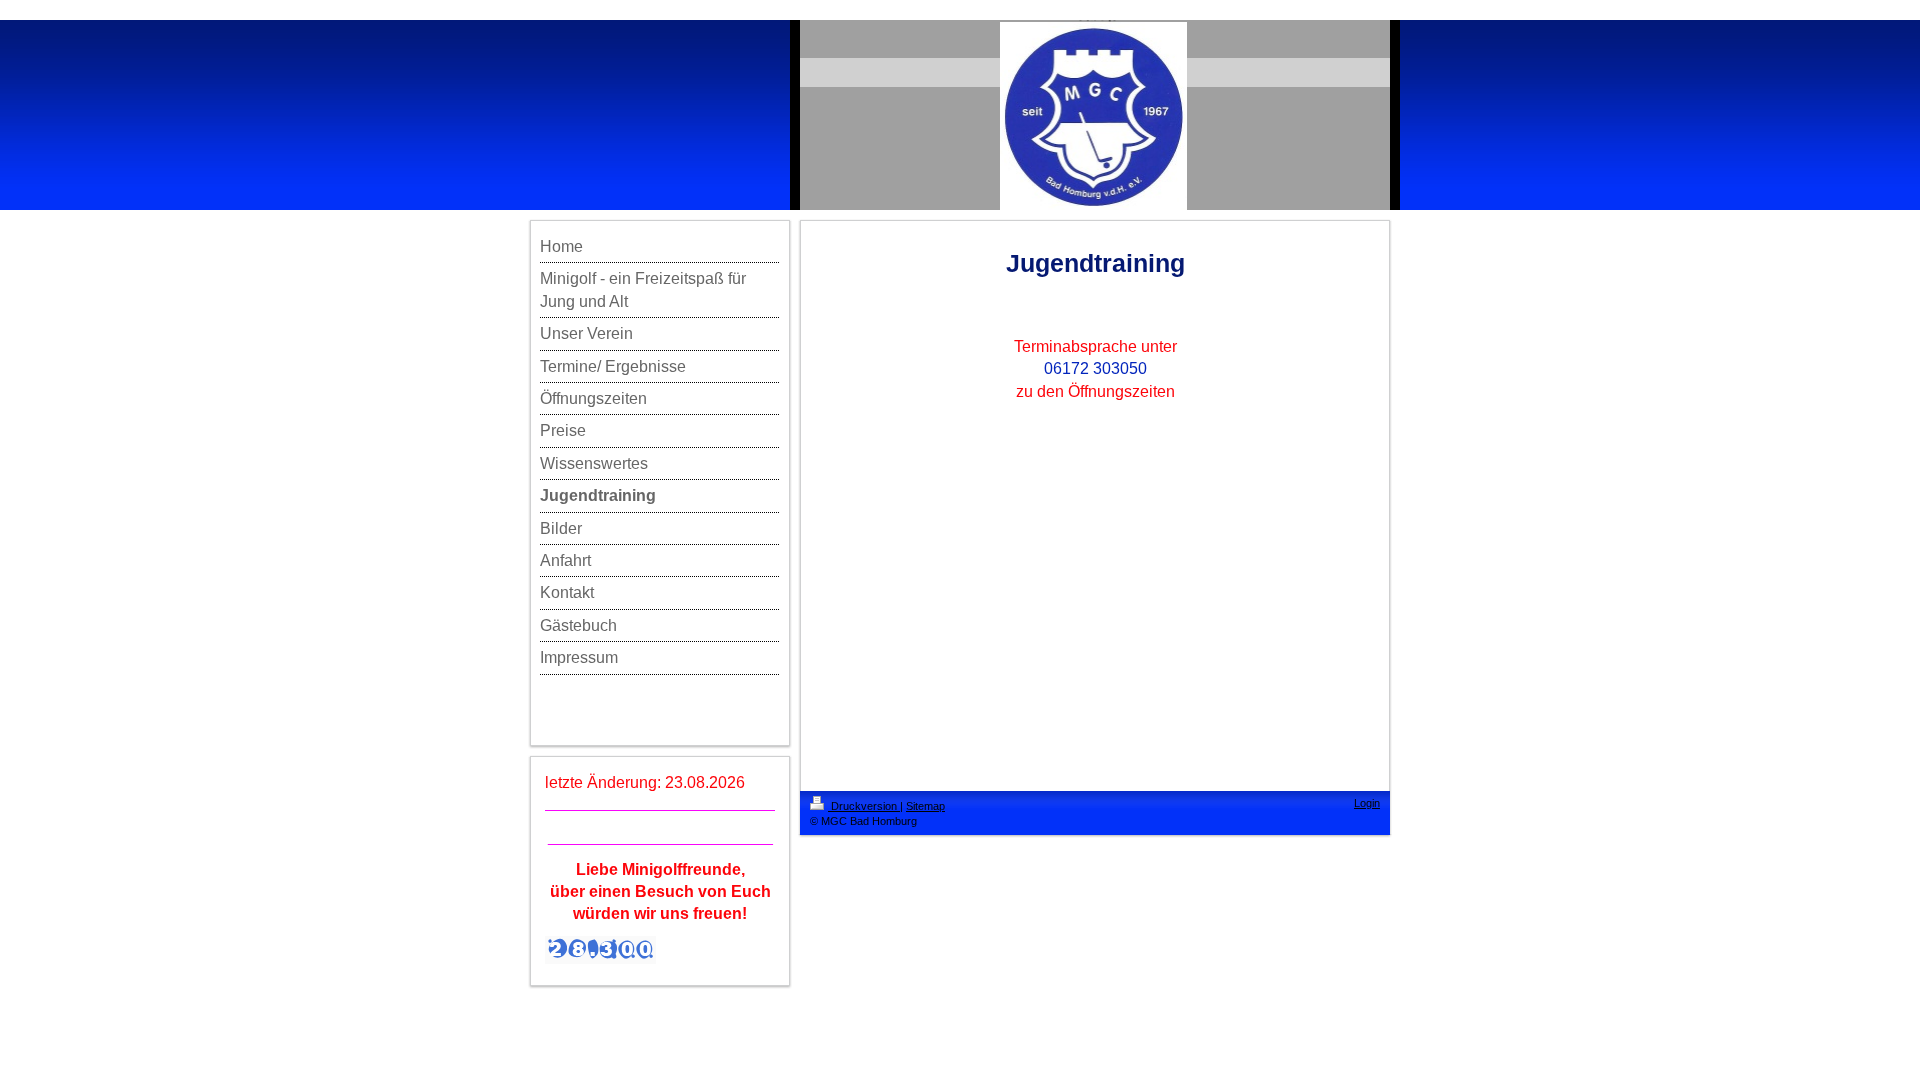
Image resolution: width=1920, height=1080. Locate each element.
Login (1367, 803)
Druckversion (864, 806)
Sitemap (925, 806)
